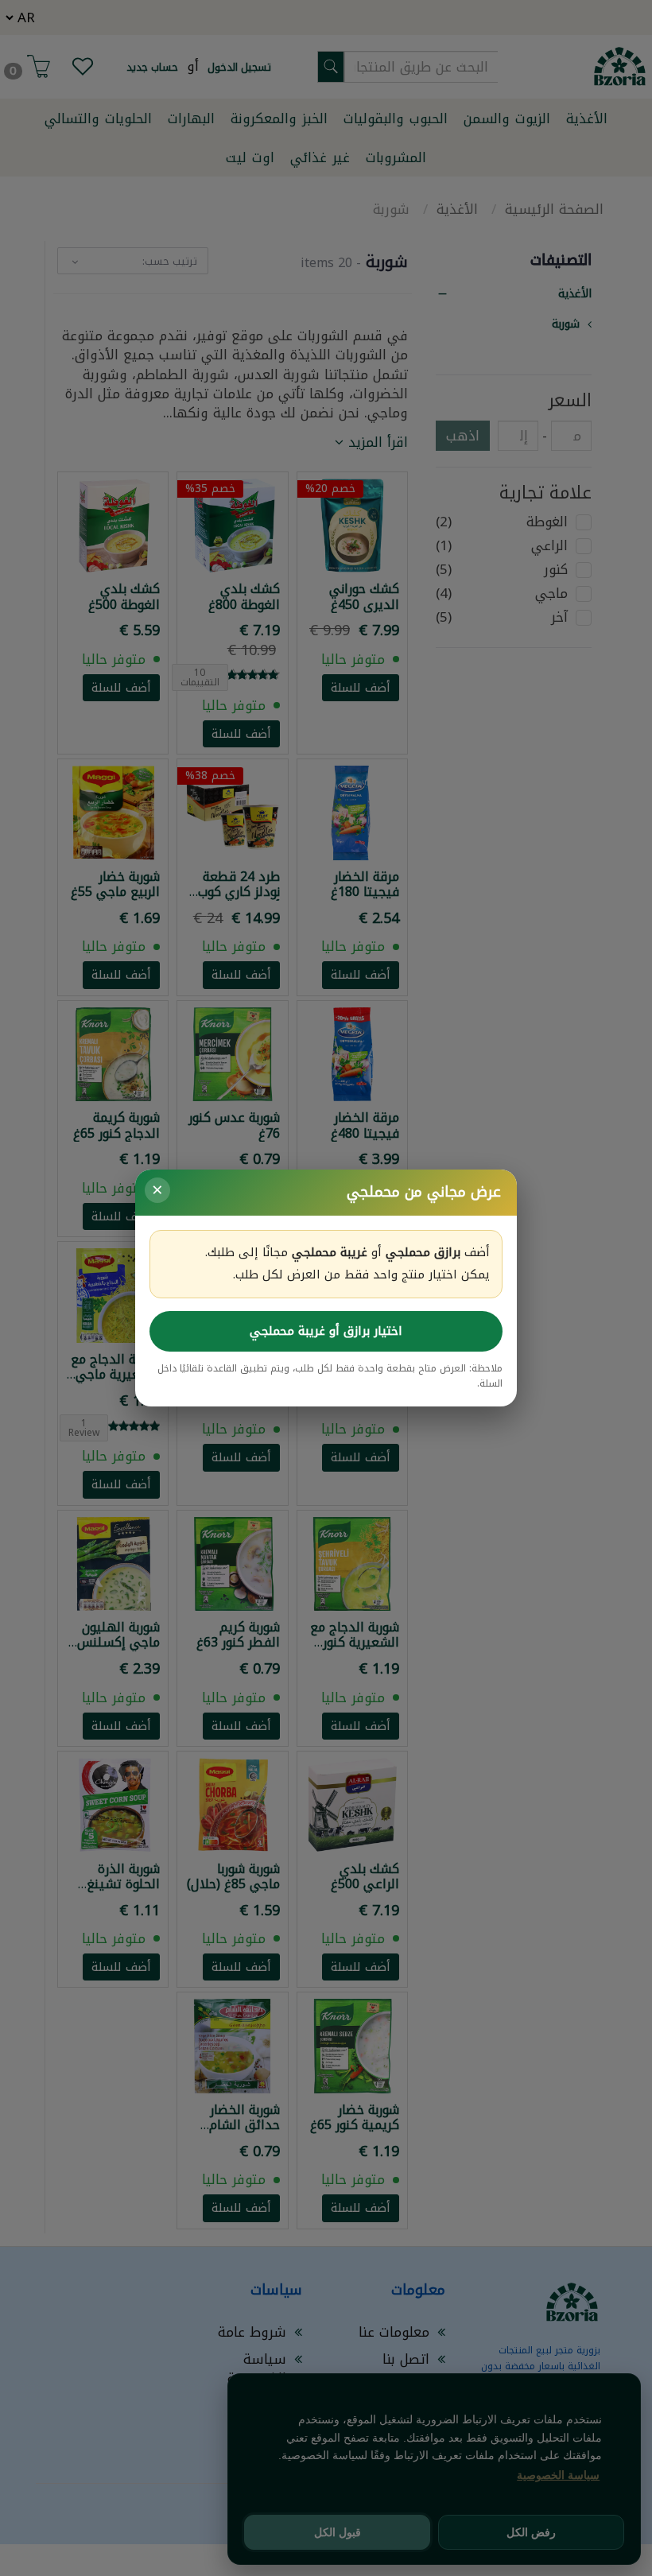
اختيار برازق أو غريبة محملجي (326, 1331)
